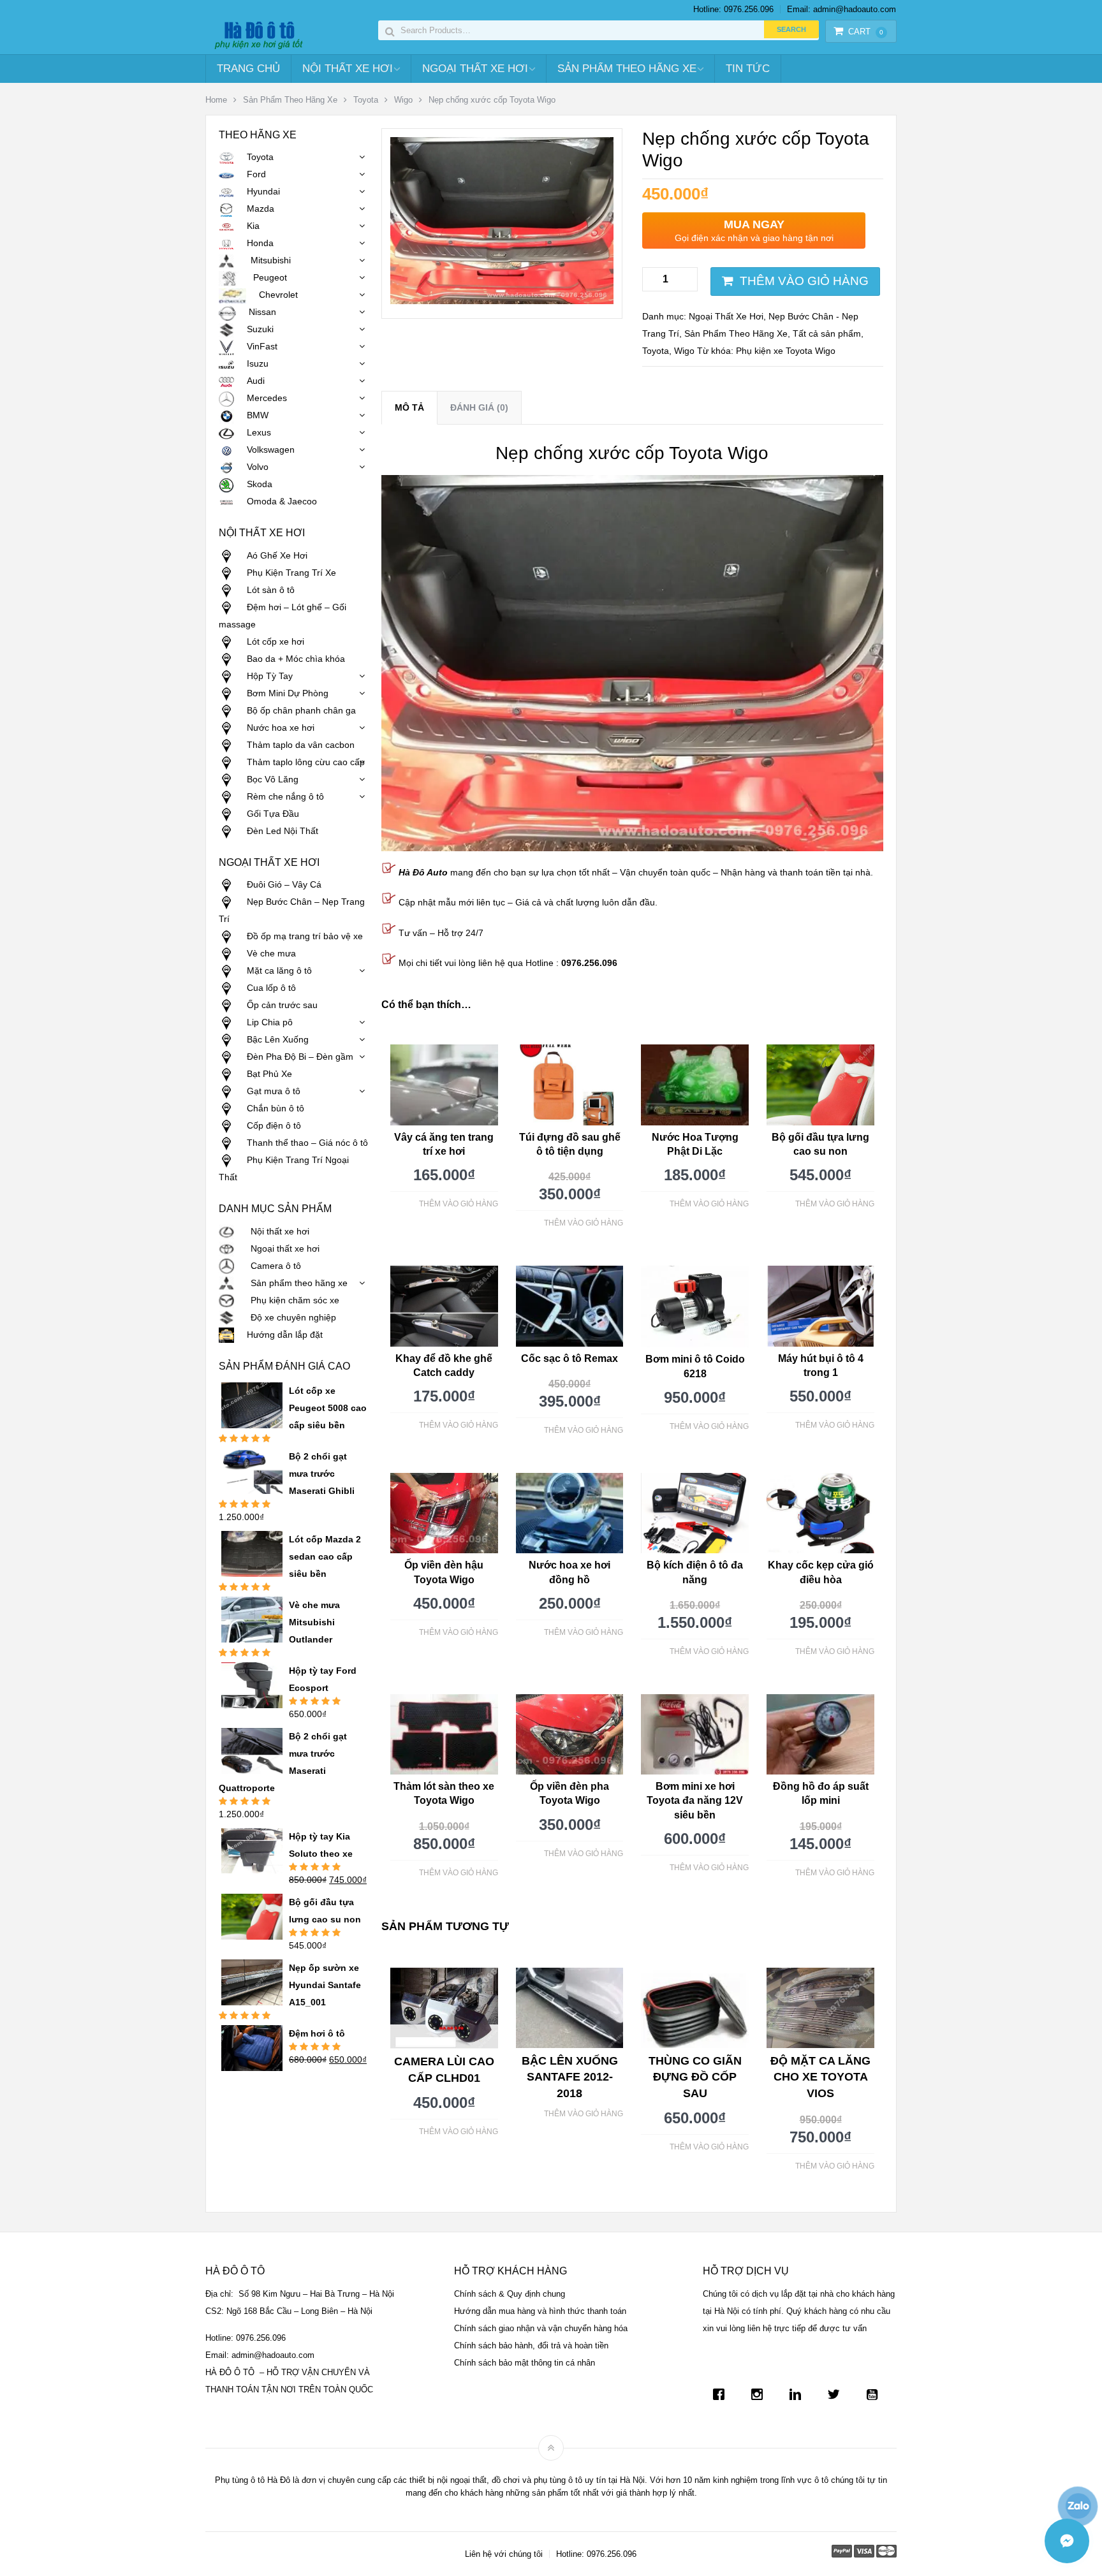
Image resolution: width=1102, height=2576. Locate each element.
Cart (866, 32)
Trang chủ (248, 69)
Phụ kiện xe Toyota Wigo (786, 351)
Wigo (403, 100)
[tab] (409, 408)
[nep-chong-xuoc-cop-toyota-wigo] (502, 301)
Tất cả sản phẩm (827, 333)
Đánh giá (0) (479, 407)
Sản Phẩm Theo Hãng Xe (627, 69)
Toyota (366, 100)
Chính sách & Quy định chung (510, 2294)
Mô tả (409, 407)
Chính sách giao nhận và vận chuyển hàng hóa (541, 2328)
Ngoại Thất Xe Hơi (475, 69)
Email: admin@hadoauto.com (841, 9)
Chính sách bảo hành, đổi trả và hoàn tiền (531, 2345)
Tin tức (748, 69)
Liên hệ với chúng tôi (504, 2554)
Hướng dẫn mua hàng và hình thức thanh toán (540, 2311)
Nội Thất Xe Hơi (348, 69)
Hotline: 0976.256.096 (733, 9)
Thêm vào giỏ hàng (804, 281)
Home (216, 100)
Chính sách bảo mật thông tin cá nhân (525, 2363)
